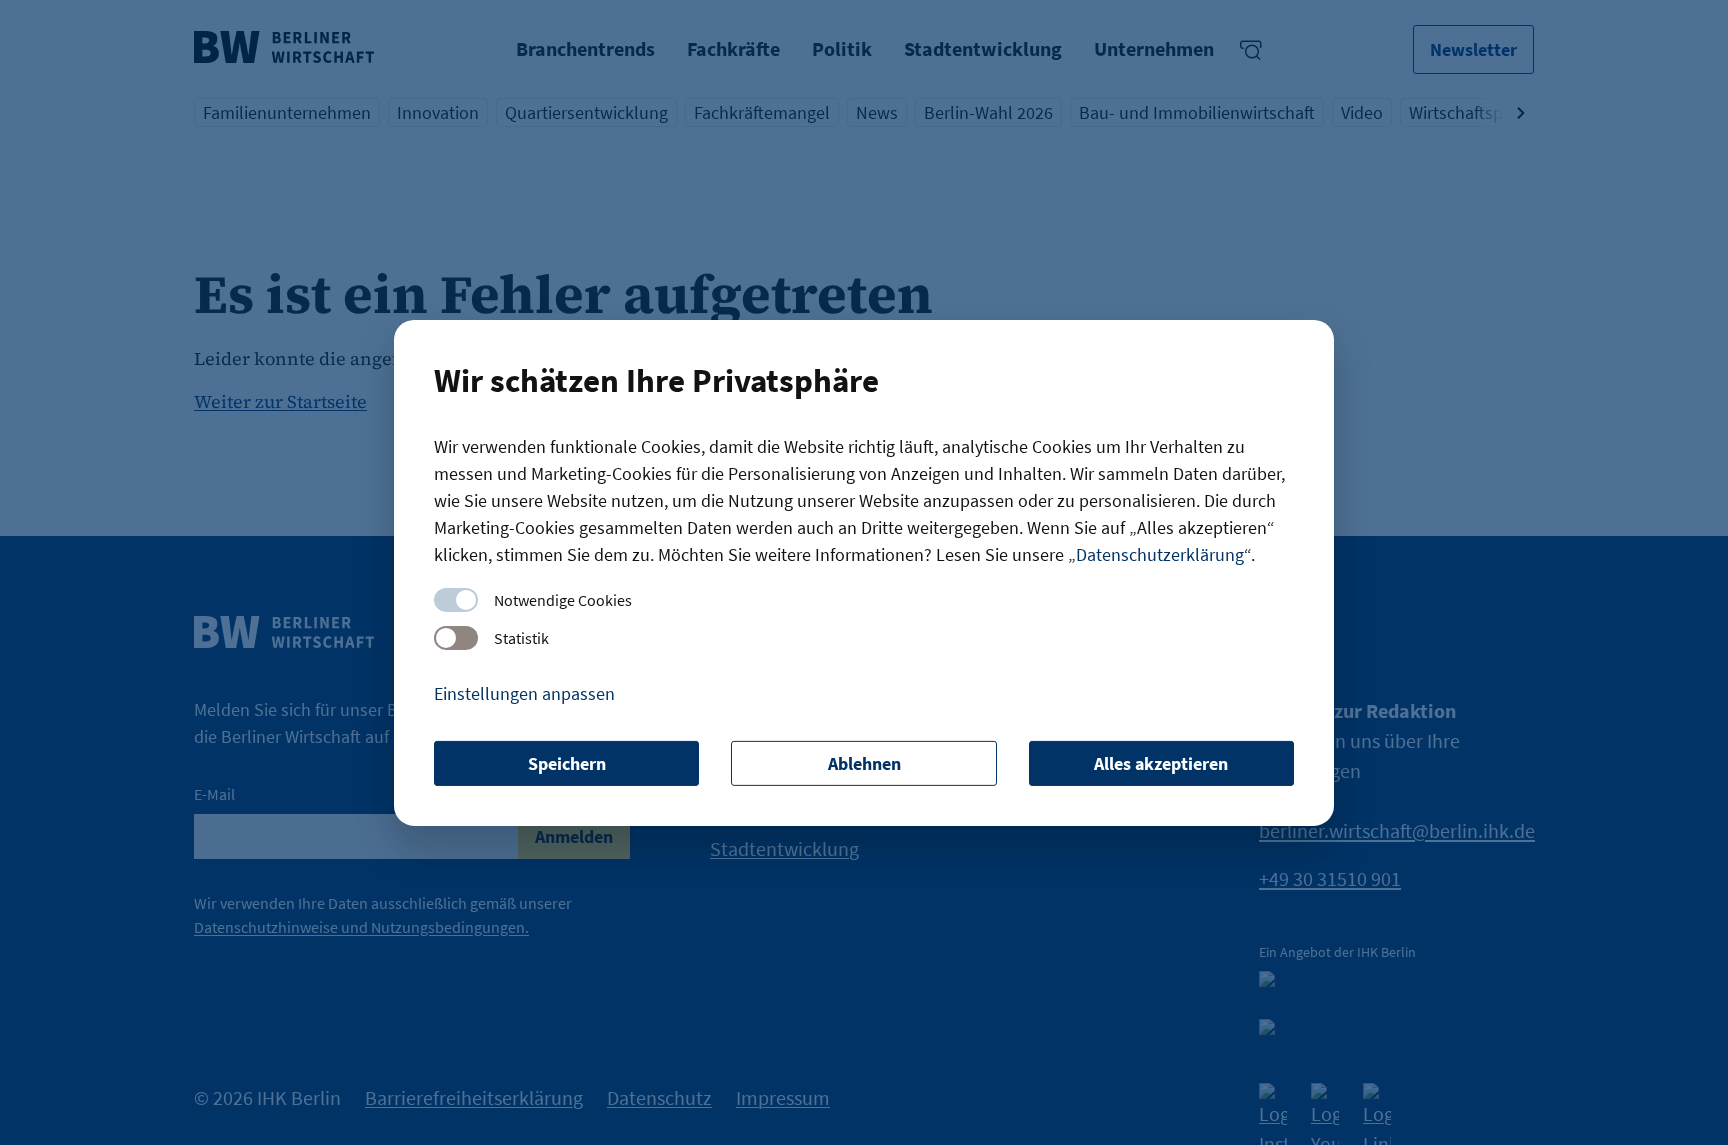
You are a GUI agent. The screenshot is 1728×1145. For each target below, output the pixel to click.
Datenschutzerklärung (1160, 554)
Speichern (567, 763)
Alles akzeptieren (1161, 763)
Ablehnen (864, 763)
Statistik (521, 638)
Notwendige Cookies (563, 600)
